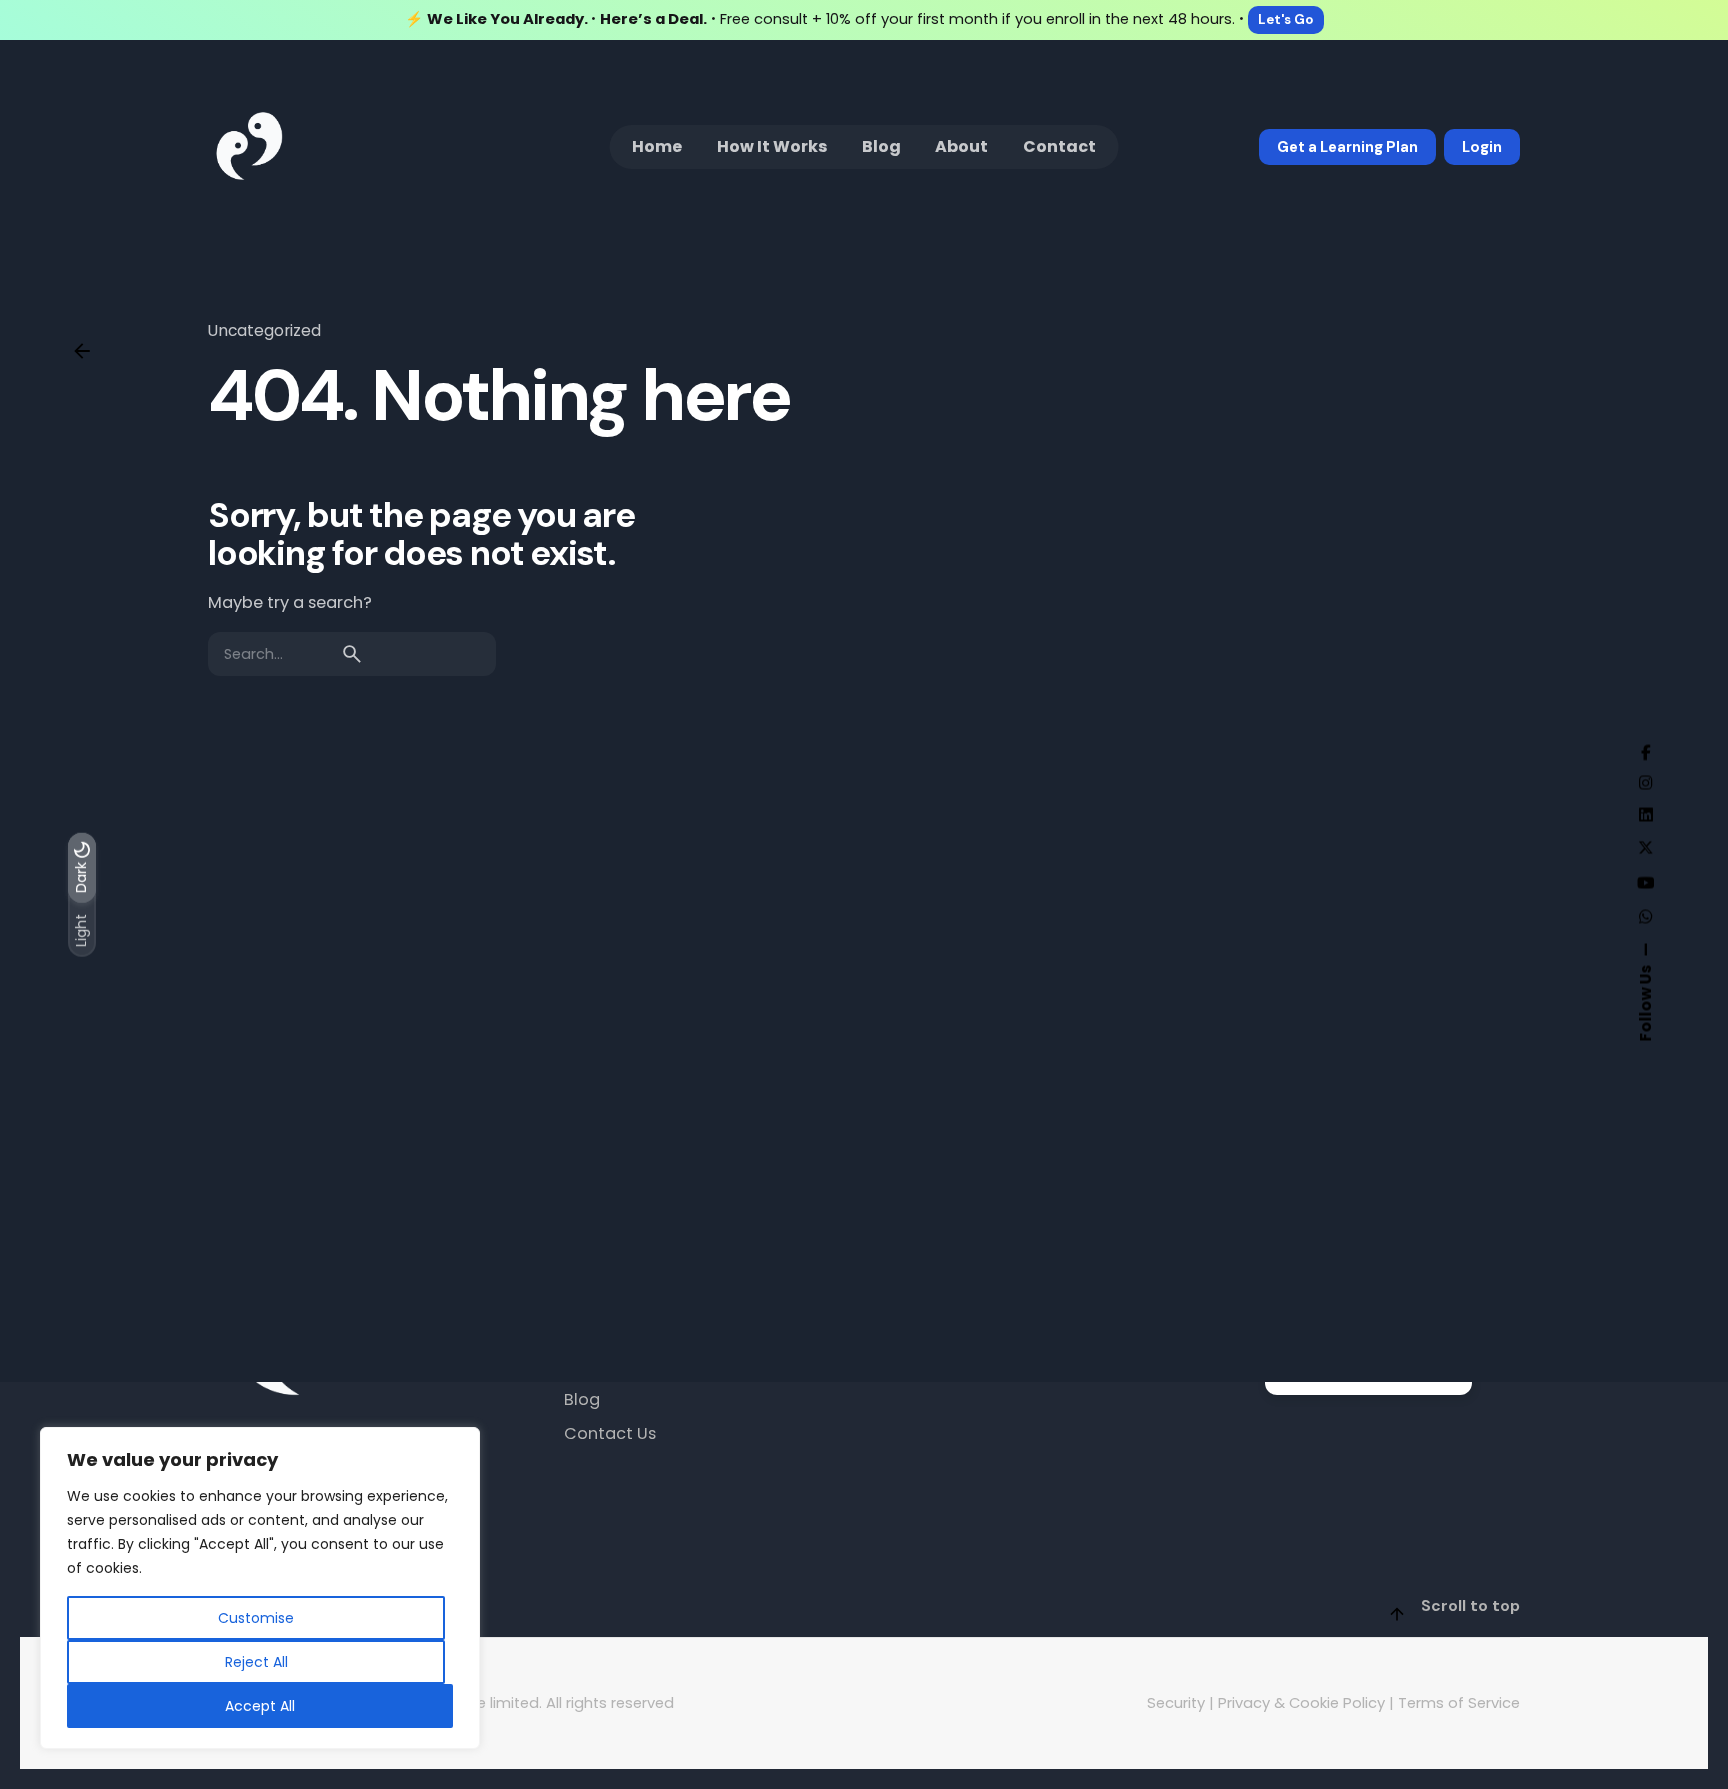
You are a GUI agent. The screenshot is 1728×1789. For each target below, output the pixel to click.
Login (1482, 147)
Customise (256, 1618)
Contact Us (610, 1434)
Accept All (260, 1706)
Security (1176, 1703)
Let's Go (1286, 19)
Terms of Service (1459, 1703)
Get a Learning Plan (1347, 147)
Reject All (256, 1662)
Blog (582, 1400)
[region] (260, 1588)
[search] (352, 654)
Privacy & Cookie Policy (1301, 1703)
